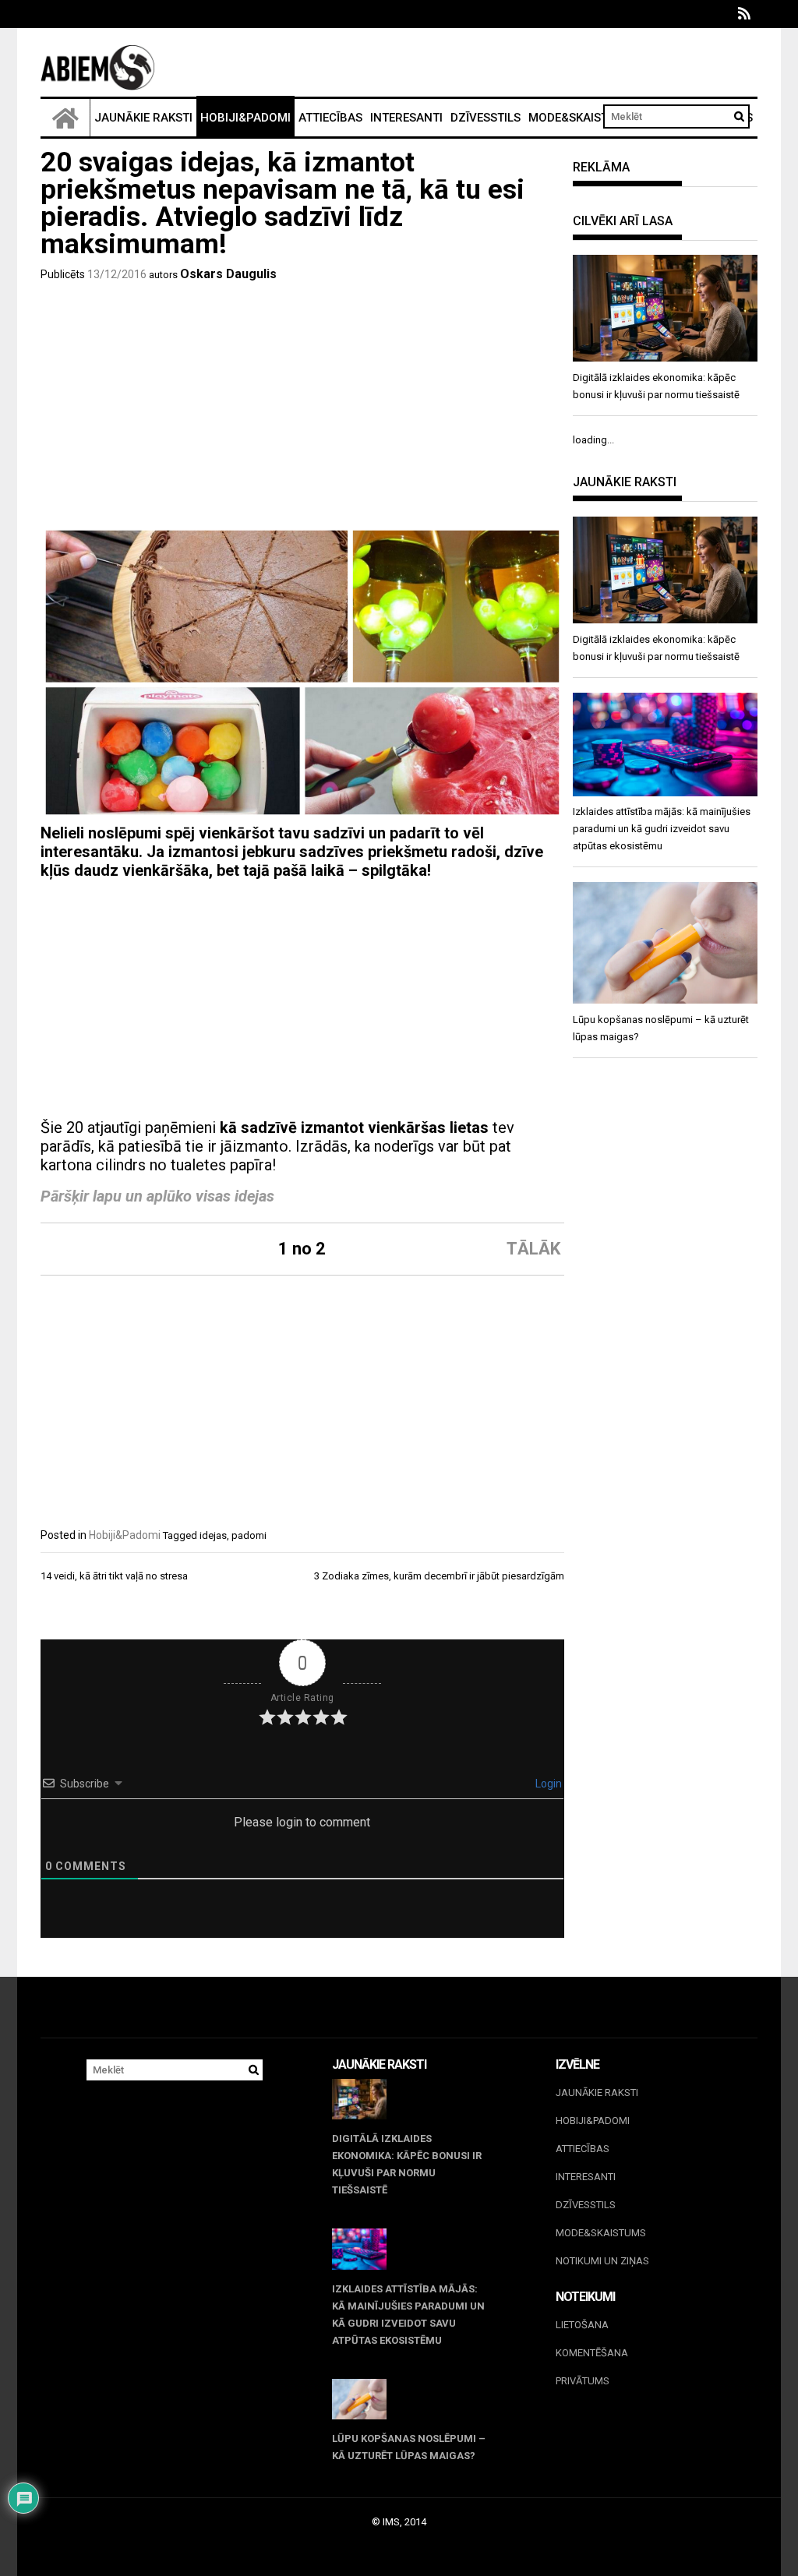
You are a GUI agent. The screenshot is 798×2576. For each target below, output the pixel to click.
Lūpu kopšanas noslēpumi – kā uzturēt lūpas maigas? (409, 2447)
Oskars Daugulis (228, 274)
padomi (249, 1535)
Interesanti (406, 118)
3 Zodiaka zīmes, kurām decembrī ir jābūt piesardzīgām (439, 1576)
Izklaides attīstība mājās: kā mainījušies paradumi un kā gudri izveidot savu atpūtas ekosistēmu (408, 2315)
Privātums (583, 2381)
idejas (213, 1535)
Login (547, 1784)
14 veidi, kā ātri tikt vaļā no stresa (114, 1576)
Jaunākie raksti (143, 118)
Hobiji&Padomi (245, 118)
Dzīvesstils (486, 118)
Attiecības (330, 118)
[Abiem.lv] (65, 118)
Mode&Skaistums (581, 118)
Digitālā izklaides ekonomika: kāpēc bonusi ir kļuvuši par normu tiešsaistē (407, 2164)
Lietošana (582, 2325)
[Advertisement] (302, 408)
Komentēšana (592, 2353)
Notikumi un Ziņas (602, 2261)
